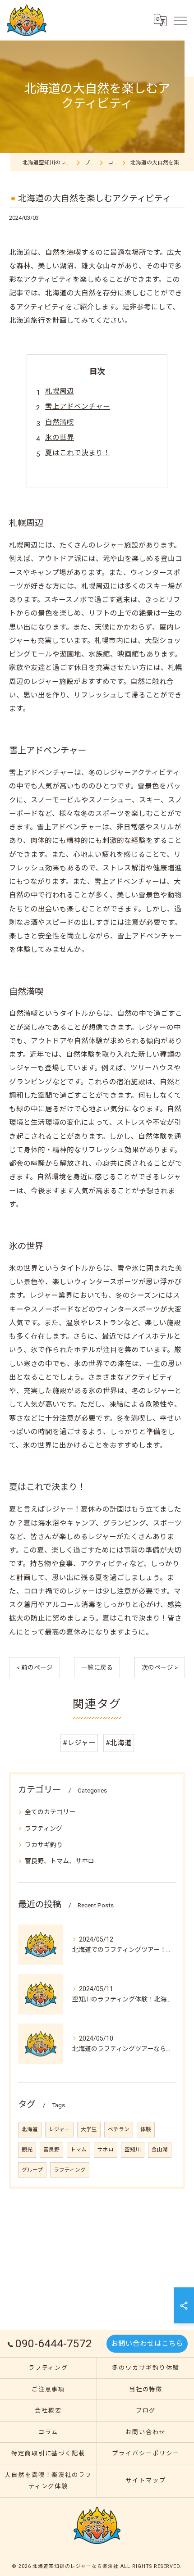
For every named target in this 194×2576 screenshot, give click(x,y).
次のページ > (160, 1667)
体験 (146, 2129)
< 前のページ (35, 1667)
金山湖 (160, 2150)
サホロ (106, 2150)
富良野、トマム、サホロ (60, 1861)
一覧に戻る (97, 1667)
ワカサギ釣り (44, 1845)
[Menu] (180, 20)
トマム (79, 2150)
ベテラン (119, 2129)
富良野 (51, 2150)
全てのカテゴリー (50, 1812)
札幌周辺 (60, 391)
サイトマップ (146, 2480)
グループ (32, 2170)
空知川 (133, 2150)
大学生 (89, 2129)
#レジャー (79, 1743)
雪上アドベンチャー (78, 407)
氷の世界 (60, 438)
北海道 (30, 2129)
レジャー (59, 2129)
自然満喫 (60, 422)
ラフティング (44, 1829)
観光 (27, 2150)
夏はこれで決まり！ (78, 453)
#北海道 (119, 1743)
